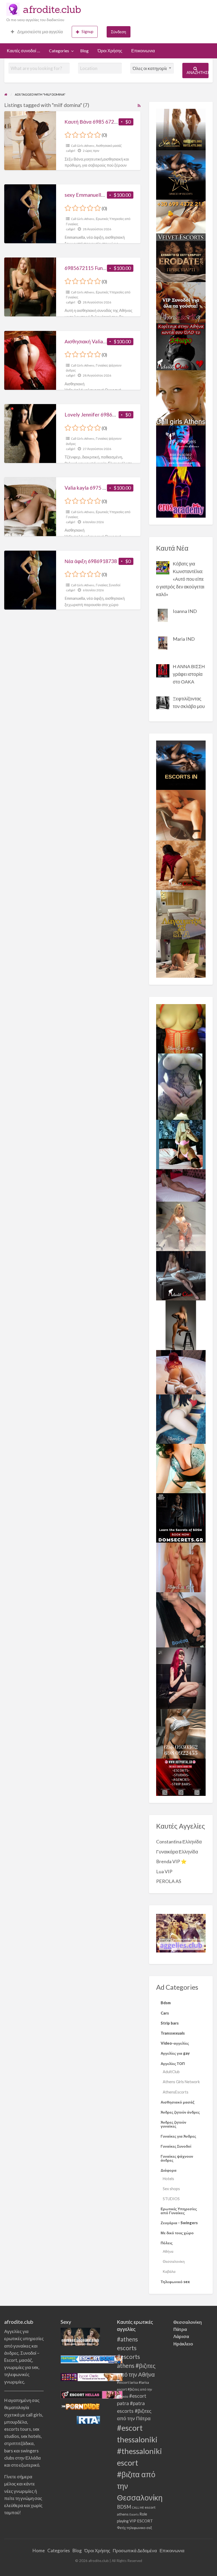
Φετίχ (121, 2528)
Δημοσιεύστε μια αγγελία (40, 32)
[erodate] (181, 261)
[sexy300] (181, 1185)
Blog (84, 51)
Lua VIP (164, 1871)
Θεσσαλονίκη (174, 2261)
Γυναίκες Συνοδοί (108, 585)
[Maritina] (181, 865)
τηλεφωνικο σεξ (139, 2528)
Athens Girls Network (181, 2082)
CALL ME (138, 2507)
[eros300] (181, 491)
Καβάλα (169, 2271)
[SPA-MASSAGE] (181, 914)
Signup (87, 31)
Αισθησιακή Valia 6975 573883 (99, 341)
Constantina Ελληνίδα (179, 1842)
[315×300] (181, 346)
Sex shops (171, 2189)
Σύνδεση (118, 32)
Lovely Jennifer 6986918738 (97, 414)
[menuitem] (37, 32)
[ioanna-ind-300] (181, 1226)
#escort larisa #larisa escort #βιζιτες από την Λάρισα (135, 2389)
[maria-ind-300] (181, 1144)
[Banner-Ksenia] (181, 1418)
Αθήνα (168, 2251)
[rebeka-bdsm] (181, 1468)
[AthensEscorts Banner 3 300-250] (181, 302)
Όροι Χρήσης (110, 51)
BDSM (124, 2507)
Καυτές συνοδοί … (23, 51)
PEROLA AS (169, 1881)
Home (39, 2551)
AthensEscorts (176, 2092)
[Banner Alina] (181, 1567)
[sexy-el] (181, 1371)
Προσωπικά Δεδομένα (135, 2551)
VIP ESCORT (141, 2521)
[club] (181, 1275)
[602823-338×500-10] (181, 1619)
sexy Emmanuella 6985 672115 (100, 195)
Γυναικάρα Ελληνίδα (177, 1852)
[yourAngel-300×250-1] (181, 445)
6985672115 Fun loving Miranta (101, 268)
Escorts (134, 2514)
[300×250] (181, 129)
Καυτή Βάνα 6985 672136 (94, 122)
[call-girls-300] (181, 397)
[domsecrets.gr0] (181, 1517)
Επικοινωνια (143, 51)
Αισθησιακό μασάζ (109, 146)
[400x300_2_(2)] (181, 1777)
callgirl (71, 151)
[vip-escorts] (181, 174)
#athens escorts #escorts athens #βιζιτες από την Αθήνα (136, 2357)
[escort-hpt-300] (181, 815)
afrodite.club (52, 9)
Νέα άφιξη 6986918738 (91, 561)
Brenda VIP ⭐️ (171, 1861)
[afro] (181, 1086)
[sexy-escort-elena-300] (181, 958)
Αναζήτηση (198, 72)
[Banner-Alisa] (181, 1028)
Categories (59, 51)
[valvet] (181, 219)
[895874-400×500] (181, 1678)
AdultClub (171, 2072)
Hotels (168, 2179)
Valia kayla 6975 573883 (92, 488)
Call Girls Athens (83, 146)
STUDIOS (171, 2199)
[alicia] (181, 1325)
